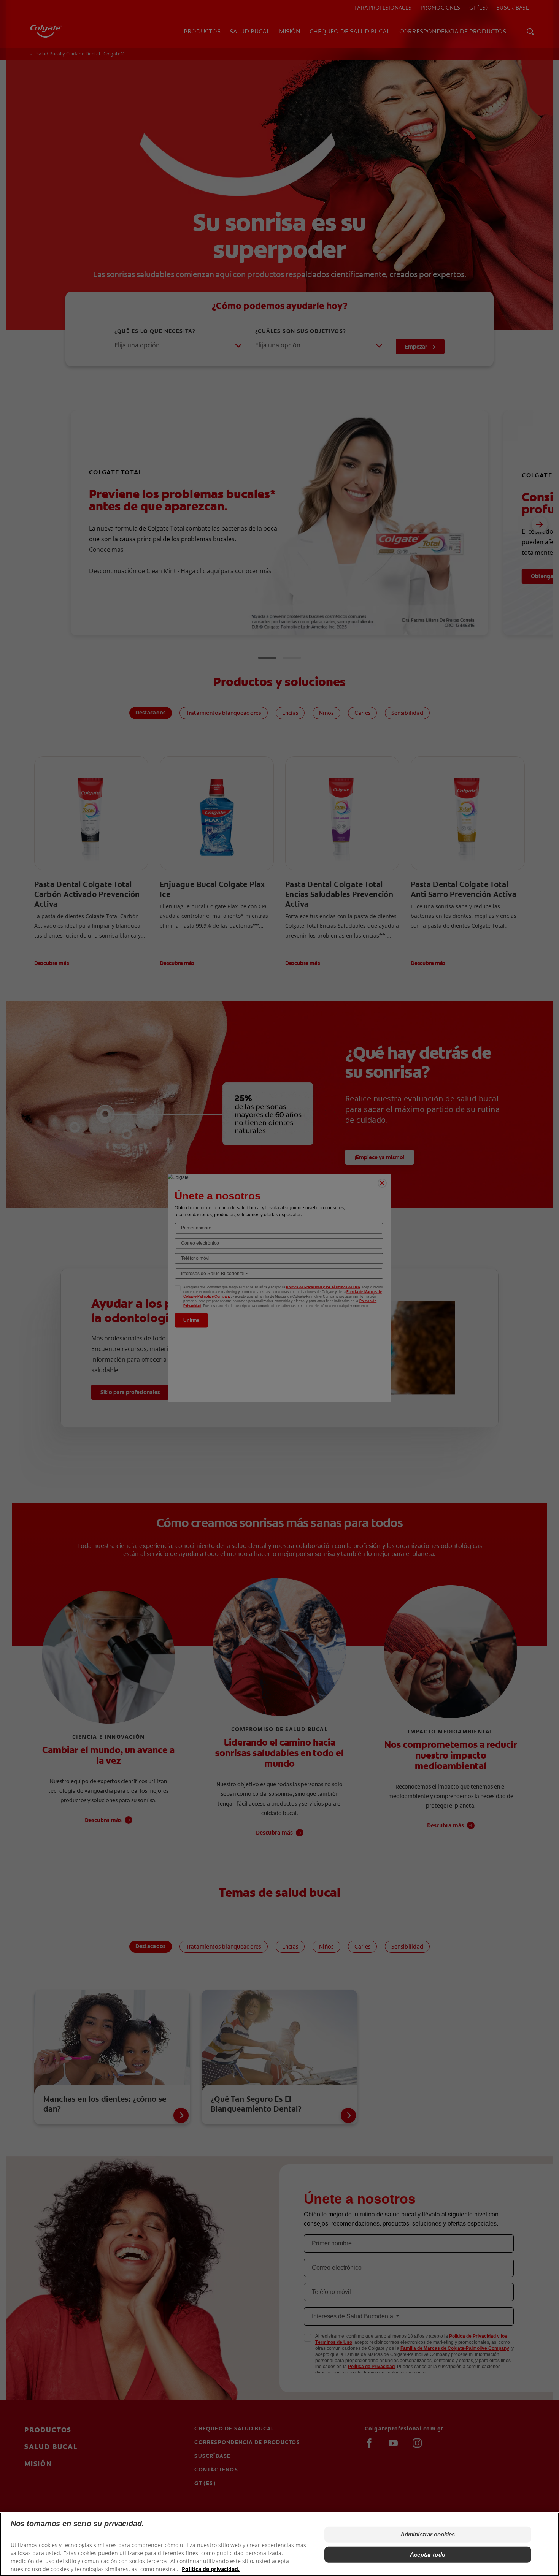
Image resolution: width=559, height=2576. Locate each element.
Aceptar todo (428, 2554)
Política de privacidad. (211, 2569)
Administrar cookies (428, 2534)
